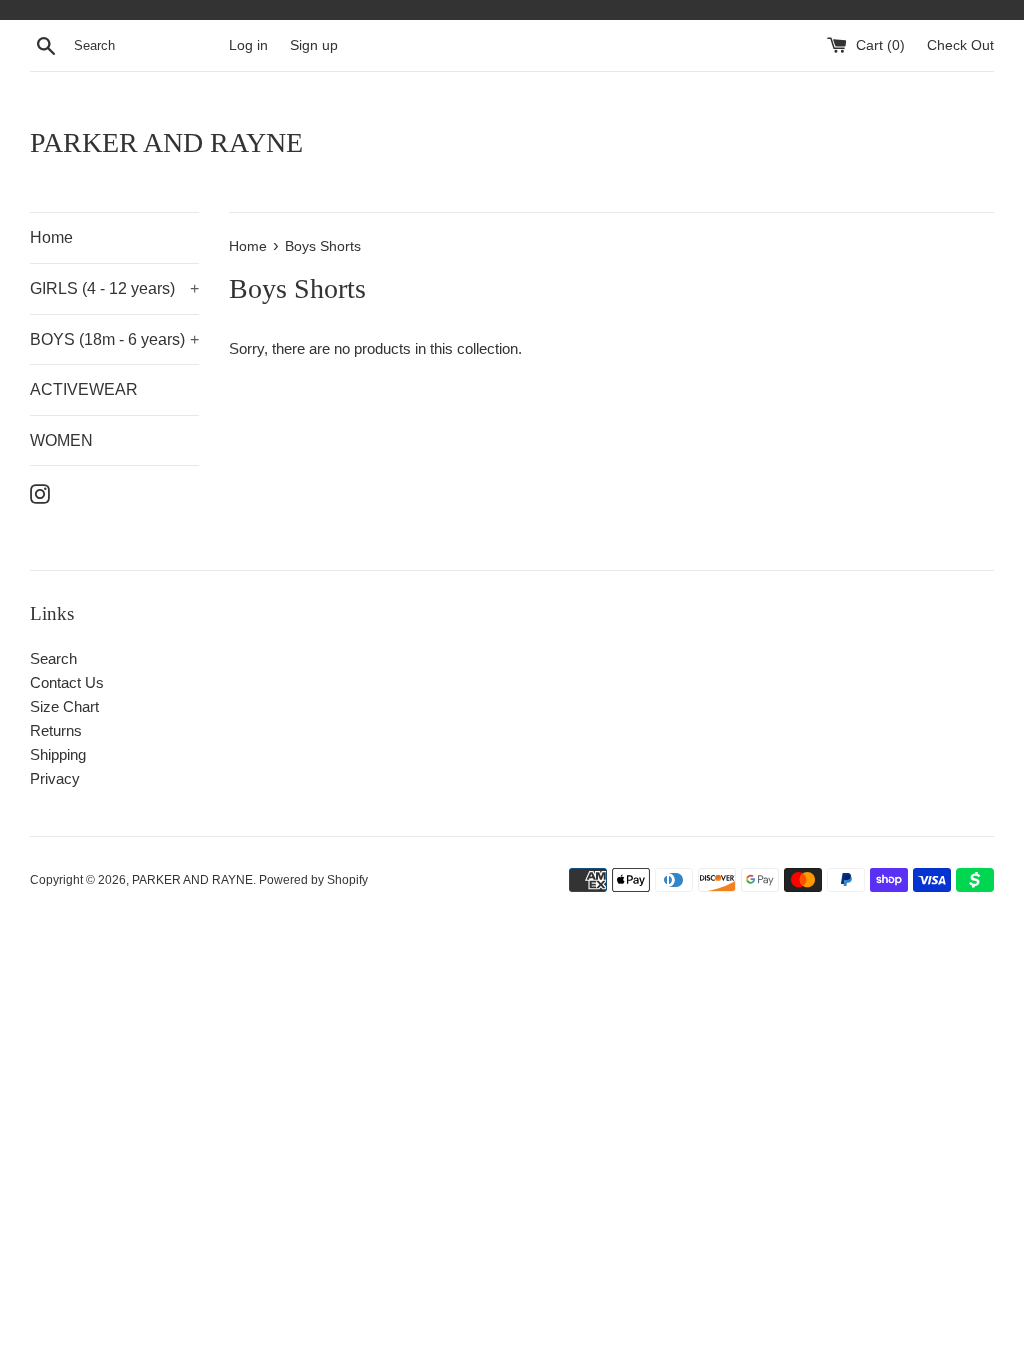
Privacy (55, 778)
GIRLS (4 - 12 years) (114, 288)
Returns (56, 730)
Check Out (960, 45)
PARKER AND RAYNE (166, 142)
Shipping (58, 754)
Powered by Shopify (313, 880)
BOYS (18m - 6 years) (114, 339)
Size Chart (64, 706)
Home (51, 237)
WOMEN (61, 440)
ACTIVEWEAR (84, 389)
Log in (248, 45)
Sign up (314, 45)
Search (53, 658)
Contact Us (67, 682)
